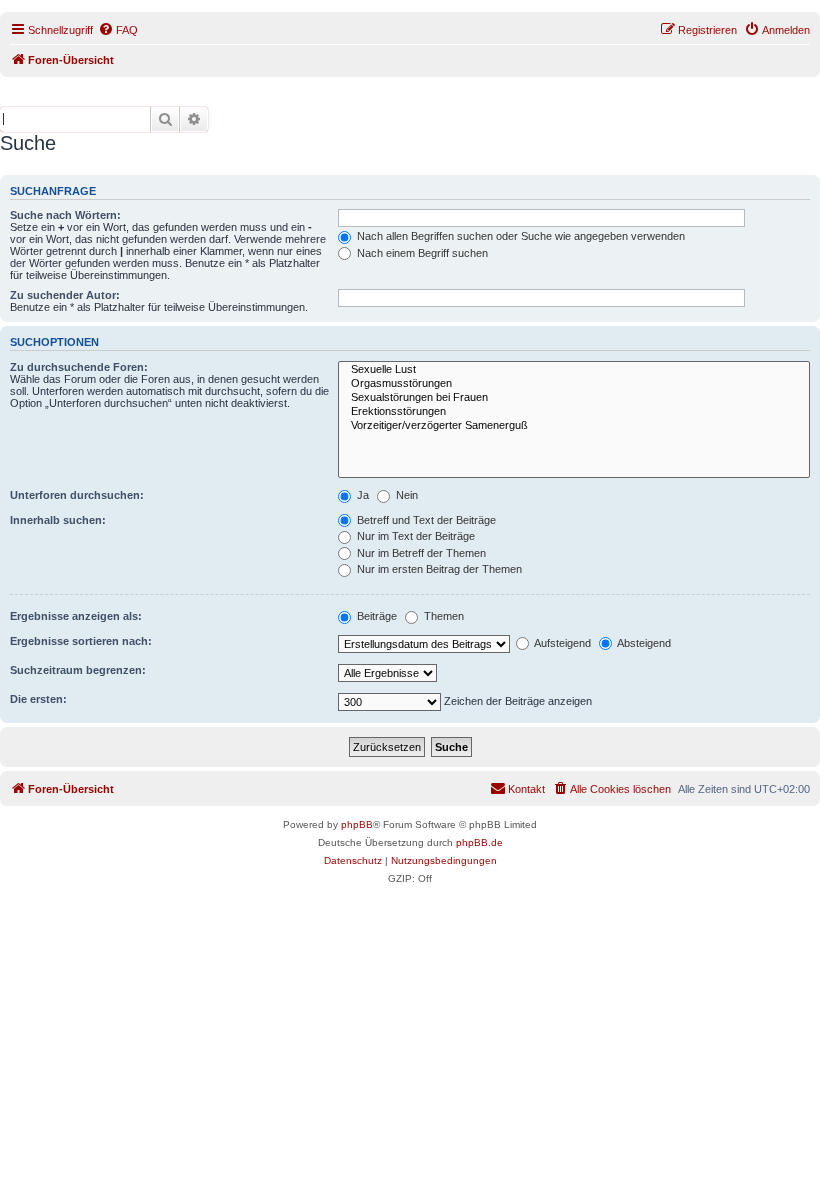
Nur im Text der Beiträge (414, 536)
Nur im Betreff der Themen (420, 553)
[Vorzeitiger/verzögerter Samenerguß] (574, 426)
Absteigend (643, 643)
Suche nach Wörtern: (65, 215)
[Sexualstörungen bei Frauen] (574, 398)
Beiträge (375, 616)
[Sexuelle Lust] (574, 370)
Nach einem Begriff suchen (421, 253)
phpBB (357, 824)
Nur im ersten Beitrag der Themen (438, 569)
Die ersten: (38, 699)
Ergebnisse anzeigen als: (76, 616)
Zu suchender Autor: (65, 295)
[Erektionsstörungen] (574, 412)
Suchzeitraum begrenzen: (78, 670)
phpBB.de (479, 842)
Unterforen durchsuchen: (77, 495)
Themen (442, 616)
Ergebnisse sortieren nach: (81, 641)
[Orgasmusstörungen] (574, 384)
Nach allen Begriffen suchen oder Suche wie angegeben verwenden (519, 236)
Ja (361, 495)
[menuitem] (118, 30)
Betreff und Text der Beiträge (425, 520)
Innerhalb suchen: (58, 520)
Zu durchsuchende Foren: (79, 367)
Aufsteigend (561, 643)
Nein (405, 495)
